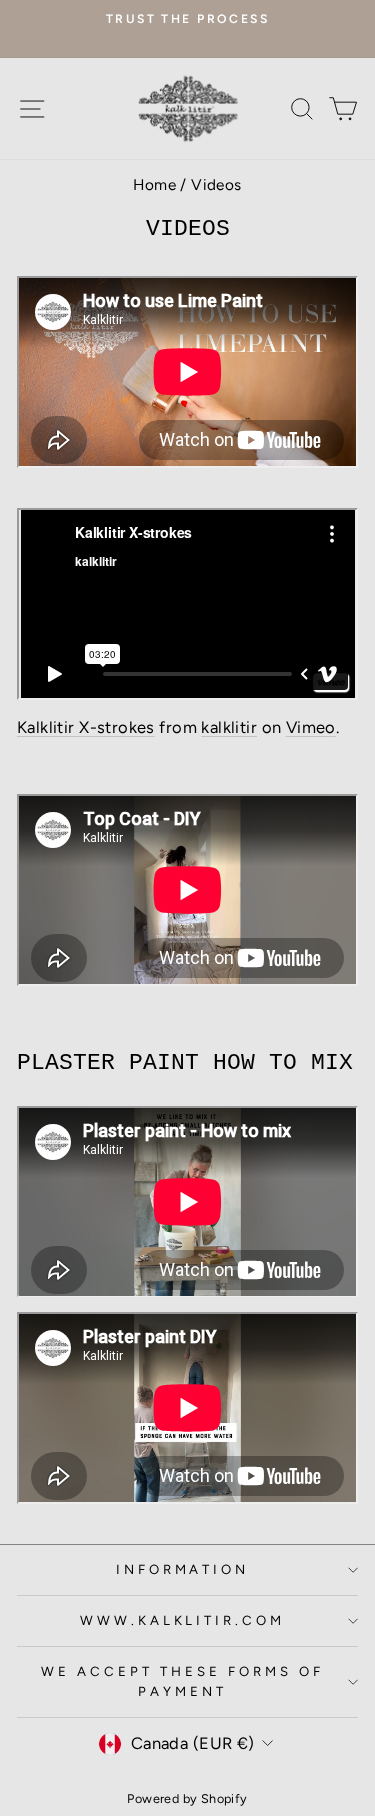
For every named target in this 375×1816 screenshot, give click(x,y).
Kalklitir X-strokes (86, 727)
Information (183, 1569)
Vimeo (311, 727)
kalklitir (229, 727)
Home (154, 184)
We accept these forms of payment (182, 1681)
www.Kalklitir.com (183, 1620)
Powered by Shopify (187, 1798)
